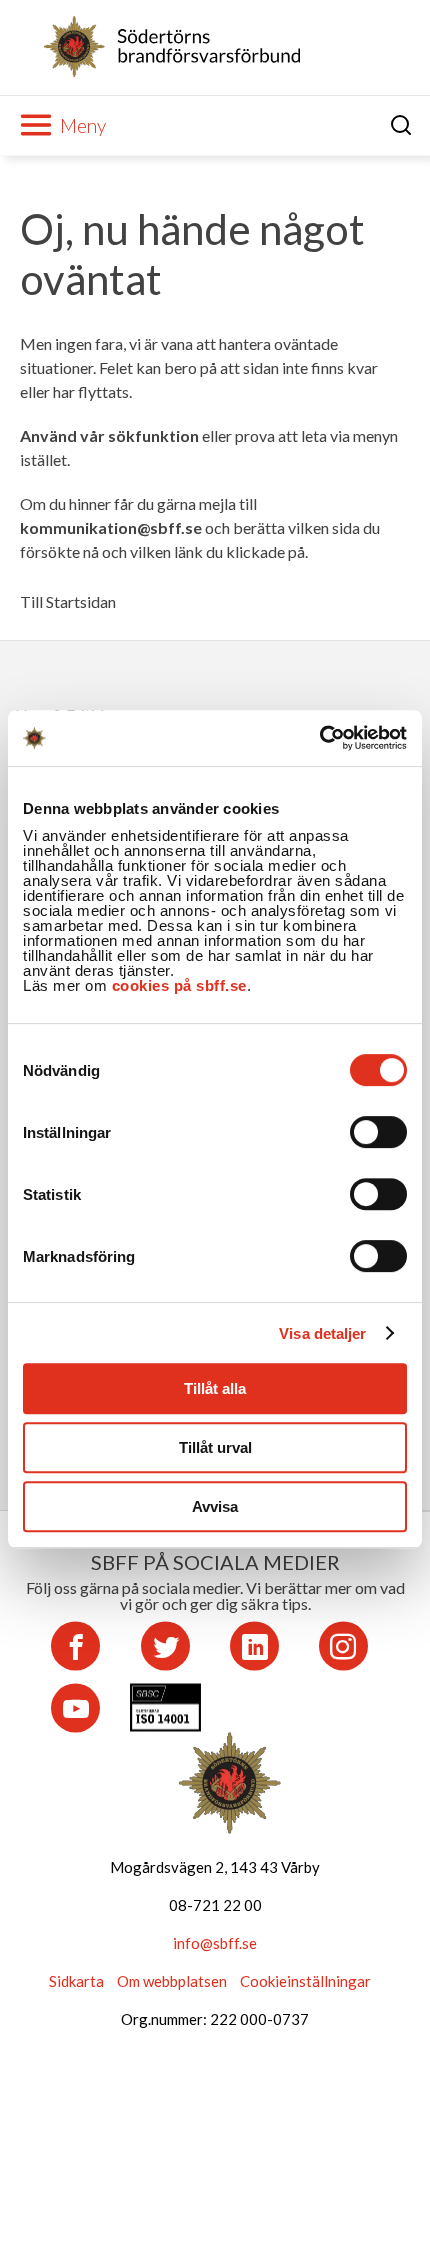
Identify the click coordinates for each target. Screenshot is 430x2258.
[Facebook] (75, 1645)
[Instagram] (343, 1645)
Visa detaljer (322, 1333)
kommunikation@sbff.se (111, 527)
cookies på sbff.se (179, 985)
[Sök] (402, 125)
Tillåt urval (215, 1447)
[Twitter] (165, 1645)
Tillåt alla (215, 1388)
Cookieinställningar (305, 1981)
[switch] (378, 1132)
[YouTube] (75, 1707)
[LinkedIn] (254, 1645)
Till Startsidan (68, 602)
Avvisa (215, 1506)
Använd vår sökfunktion (109, 435)
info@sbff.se (215, 1943)
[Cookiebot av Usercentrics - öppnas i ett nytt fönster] (319, 738)
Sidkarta (76, 1981)
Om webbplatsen (172, 1981)
